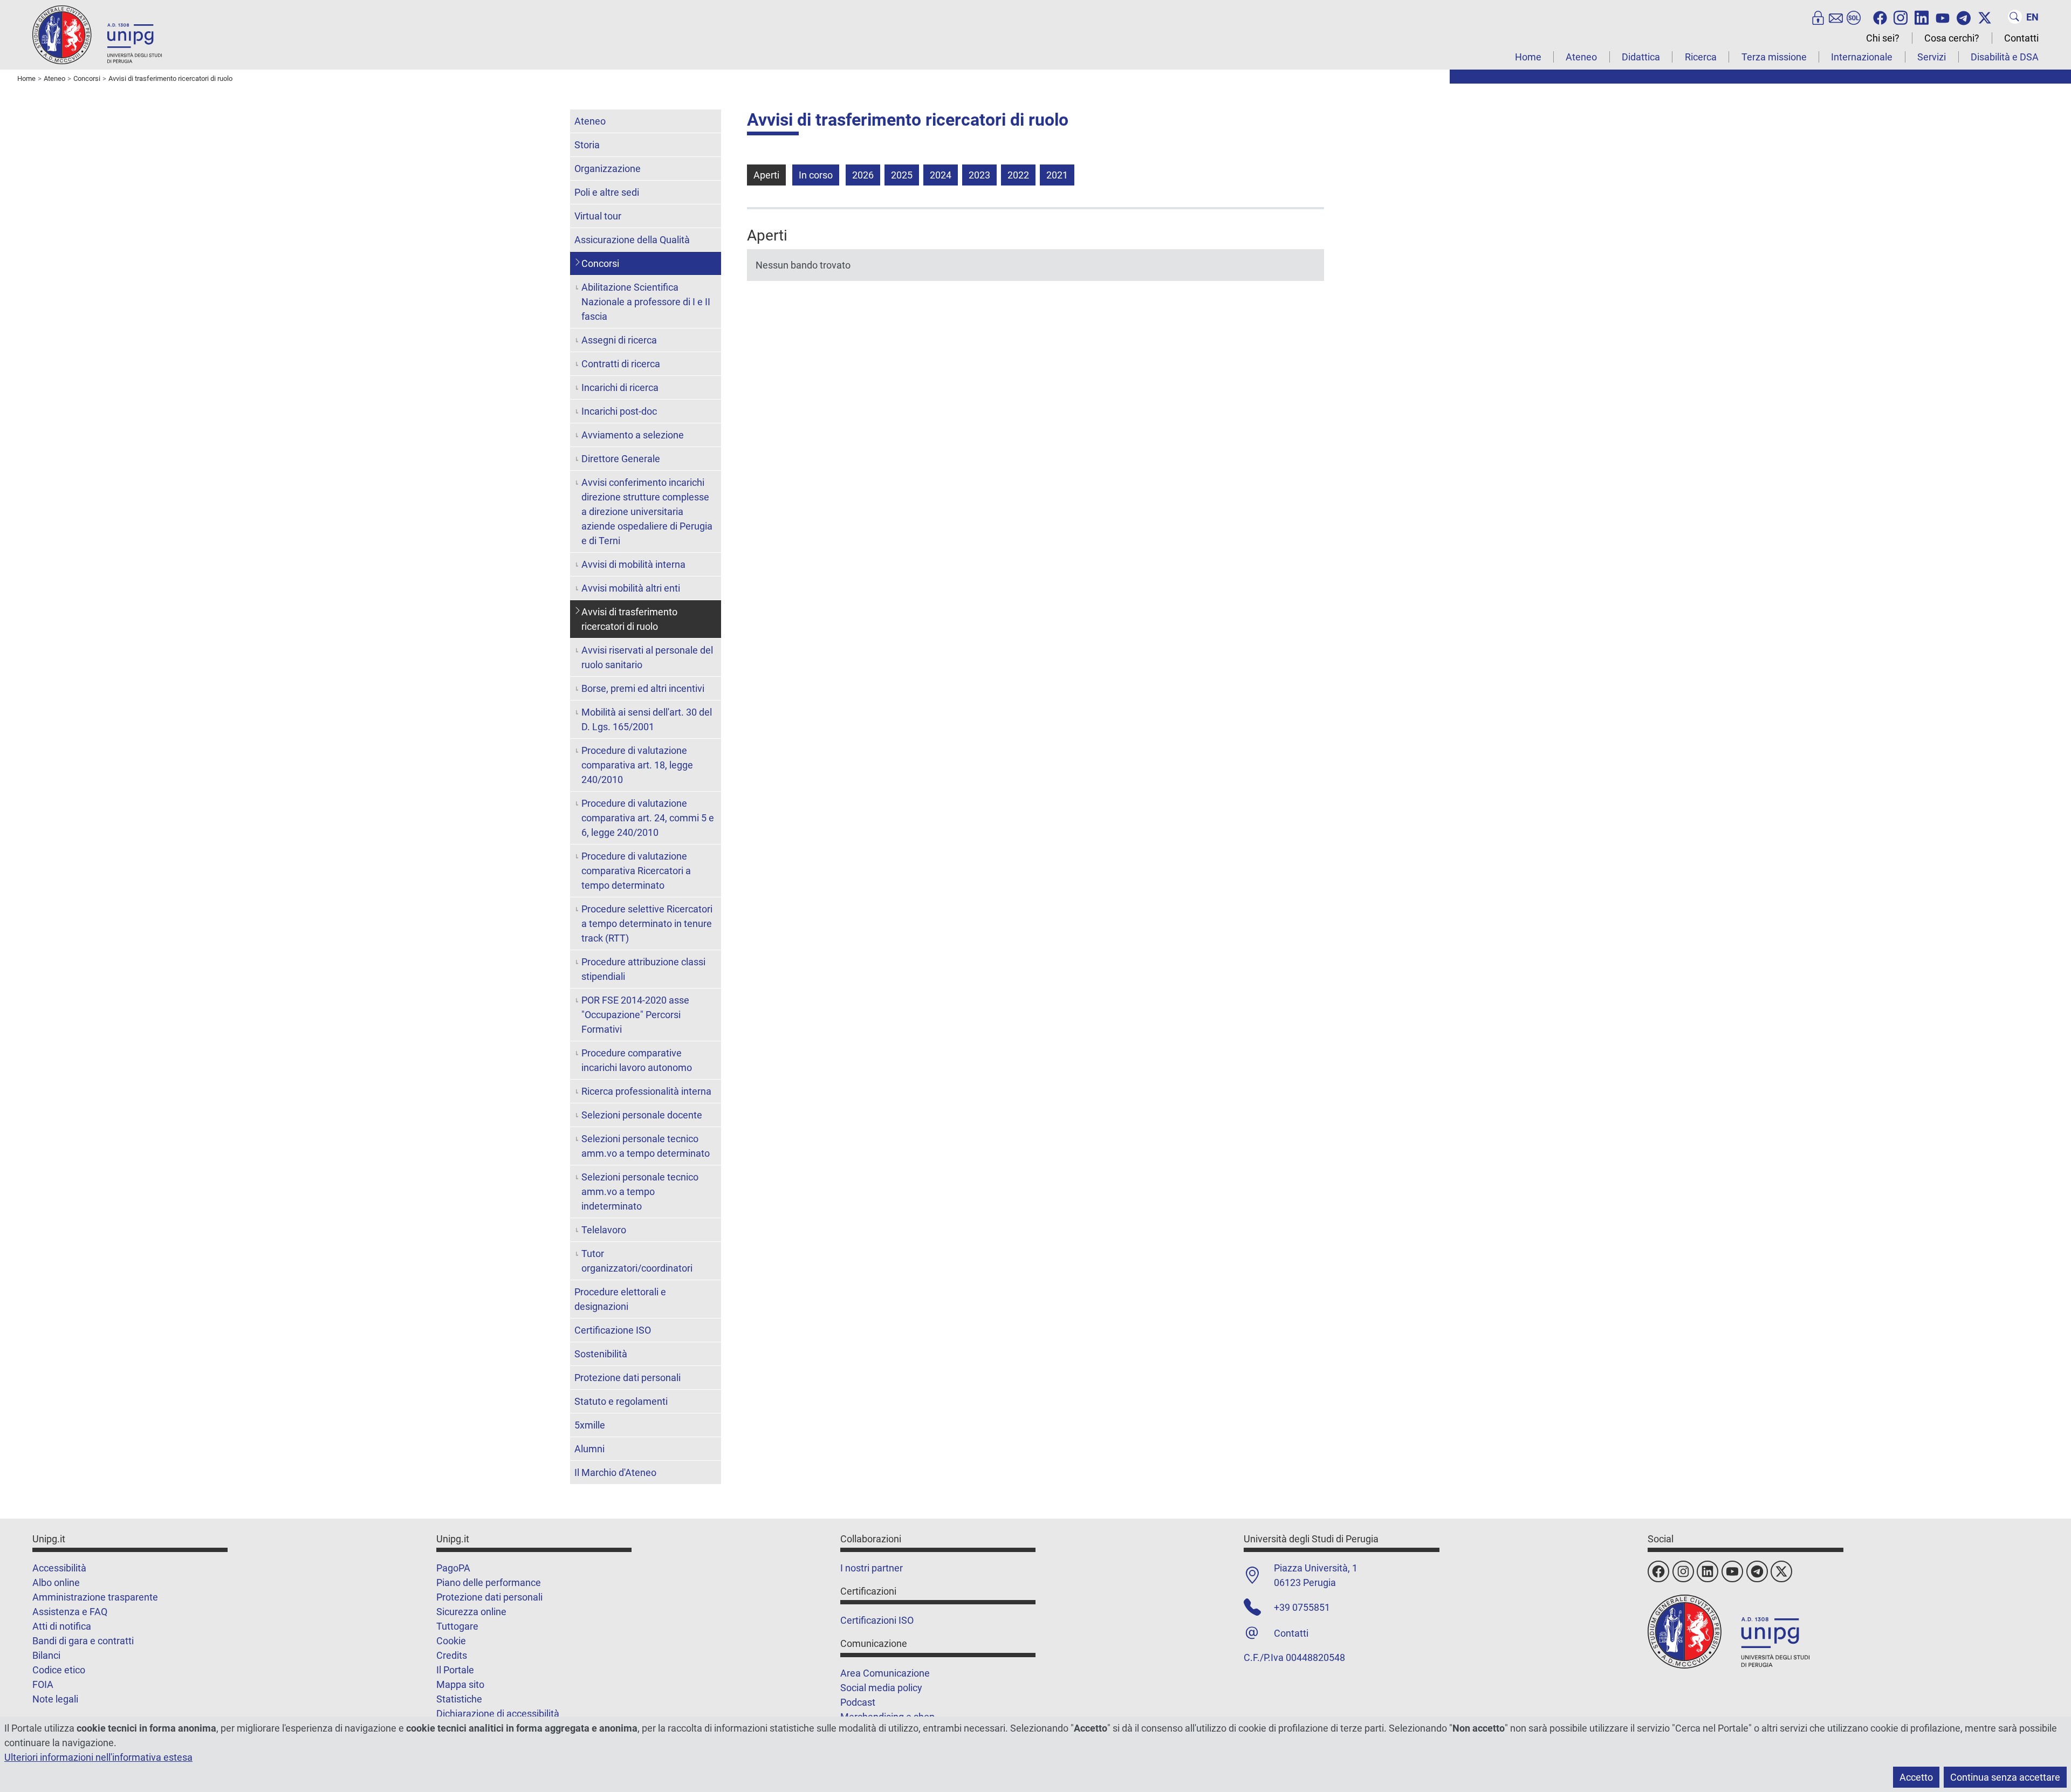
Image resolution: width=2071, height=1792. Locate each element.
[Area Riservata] (1818, 17)
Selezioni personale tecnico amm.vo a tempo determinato (646, 1146)
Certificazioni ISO (877, 1620)
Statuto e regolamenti (621, 1401)
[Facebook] (1880, 17)
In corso (816, 175)
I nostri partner (872, 1568)
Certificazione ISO (613, 1330)
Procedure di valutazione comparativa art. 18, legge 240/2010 (637, 765)
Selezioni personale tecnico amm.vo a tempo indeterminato (640, 1192)
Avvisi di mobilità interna (633, 564)
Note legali (55, 1699)
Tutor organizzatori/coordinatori (637, 1261)
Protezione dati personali (628, 1378)
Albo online (56, 1582)
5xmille (590, 1425)
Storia (587, 145)
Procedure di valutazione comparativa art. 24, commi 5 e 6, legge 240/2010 (648, 818)
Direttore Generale (621, 459)
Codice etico (59, 1670)
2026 (863, 175)
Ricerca (1701, 57)
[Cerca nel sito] (2015, 17)
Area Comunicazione (885, 1673)
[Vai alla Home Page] (97, 34)
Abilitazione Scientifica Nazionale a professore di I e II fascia (646, 302)
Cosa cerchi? (1952, 38)
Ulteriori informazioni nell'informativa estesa (98, 1757)
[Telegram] (1964, 17)
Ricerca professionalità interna (646, 1091)
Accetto (1916, 1777)
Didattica (1641, 57)
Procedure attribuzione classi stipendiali (643, 969)
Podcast (858, 1702)
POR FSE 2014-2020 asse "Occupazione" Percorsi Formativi (635, 1015)
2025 (902, 175)
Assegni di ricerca (619, 340)
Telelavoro (604, 1230)
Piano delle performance (489, 1582)
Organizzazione (608, 169)
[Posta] (1836, 17)
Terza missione (1774, 57)
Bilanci (46, 1655)
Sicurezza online (471, 1612)
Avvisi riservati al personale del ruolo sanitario (647, 657)
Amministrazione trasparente (95, 1597)
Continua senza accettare (2005, 1777)
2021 (1057, 175)
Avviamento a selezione (633, 435)
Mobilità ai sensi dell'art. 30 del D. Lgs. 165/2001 (647, 719)
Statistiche (459, 1699)
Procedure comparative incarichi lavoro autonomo (637, 1060)
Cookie (451, 1641)
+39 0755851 (1302, 1607)
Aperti (766, 175)
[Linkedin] (1922, 17)
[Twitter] (1985, 17)
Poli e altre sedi (607, 192)
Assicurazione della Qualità (632, 240)
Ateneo (1581, 57)
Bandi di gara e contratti (83, 1641)
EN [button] (2032, 17)
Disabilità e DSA (2005, 57)
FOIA (43, 1684)
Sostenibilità (601, 1354)
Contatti (2021, 38)
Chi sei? (1883, 38)
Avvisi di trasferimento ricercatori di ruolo (629, 619)
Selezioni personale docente (642, 1115)
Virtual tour (598, 216)
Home (1528, 57)
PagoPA (453, 1568)
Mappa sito (460, 1684)
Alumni (589, 1449)
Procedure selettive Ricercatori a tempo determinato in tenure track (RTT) (647, 924)
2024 (941, 175)
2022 (1018, 175)
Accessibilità (59, 1568)
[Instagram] (1901, 17)
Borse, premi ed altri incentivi (643, 688)
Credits (452, 1655)
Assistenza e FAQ (70, 1612)
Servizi (1932, 57)
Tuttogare (457, 1626)
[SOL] (1854, 17)
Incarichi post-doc (619, 411)
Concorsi (600, 263)
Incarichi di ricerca (620, 387)
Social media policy (881, 1688)
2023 (979, 175)
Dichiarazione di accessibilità (498, 1714)
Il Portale (455, 1670)
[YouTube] (1943, 17)
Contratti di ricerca (621, 364)
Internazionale (1862, 57)
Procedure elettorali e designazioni (620, 1299)
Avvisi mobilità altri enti (631, 588)
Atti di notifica (62, 1626)
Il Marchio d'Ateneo (615, 1472)
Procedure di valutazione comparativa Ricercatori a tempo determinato (636, 871)
